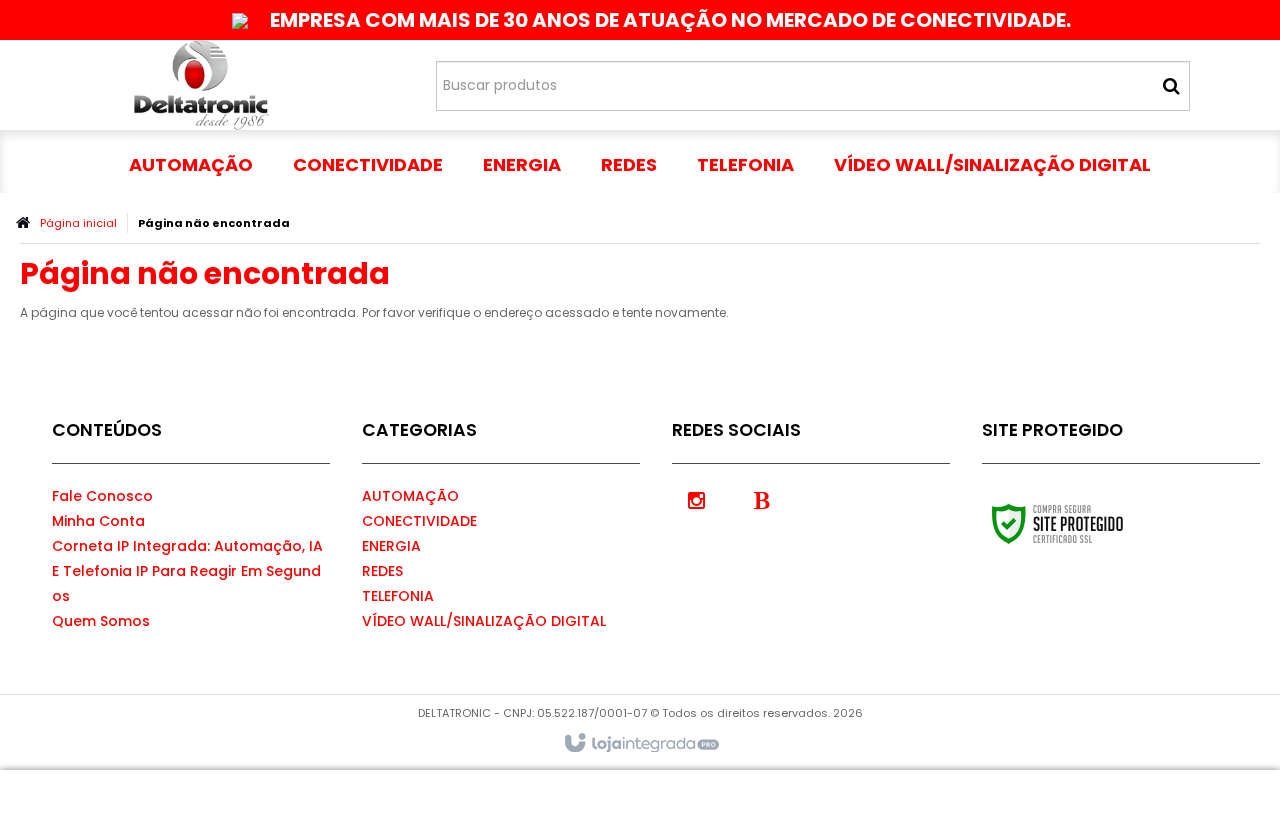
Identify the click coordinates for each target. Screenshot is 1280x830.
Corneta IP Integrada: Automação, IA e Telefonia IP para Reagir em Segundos (187, 571)
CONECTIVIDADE (419, 521)
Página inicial (78, 223)
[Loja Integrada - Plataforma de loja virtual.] (640, 744)
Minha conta (98, 521)
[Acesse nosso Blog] (762, 499)
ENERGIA (391, 546)
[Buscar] (1171, 86)
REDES (382, 571)
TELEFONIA (398, 596)
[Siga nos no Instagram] (697, 499)
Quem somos (101, 621)
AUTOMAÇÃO (410, 496)
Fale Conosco (102, 496)
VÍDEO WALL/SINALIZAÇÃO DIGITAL (484, 621)
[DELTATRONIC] (201, 85)
